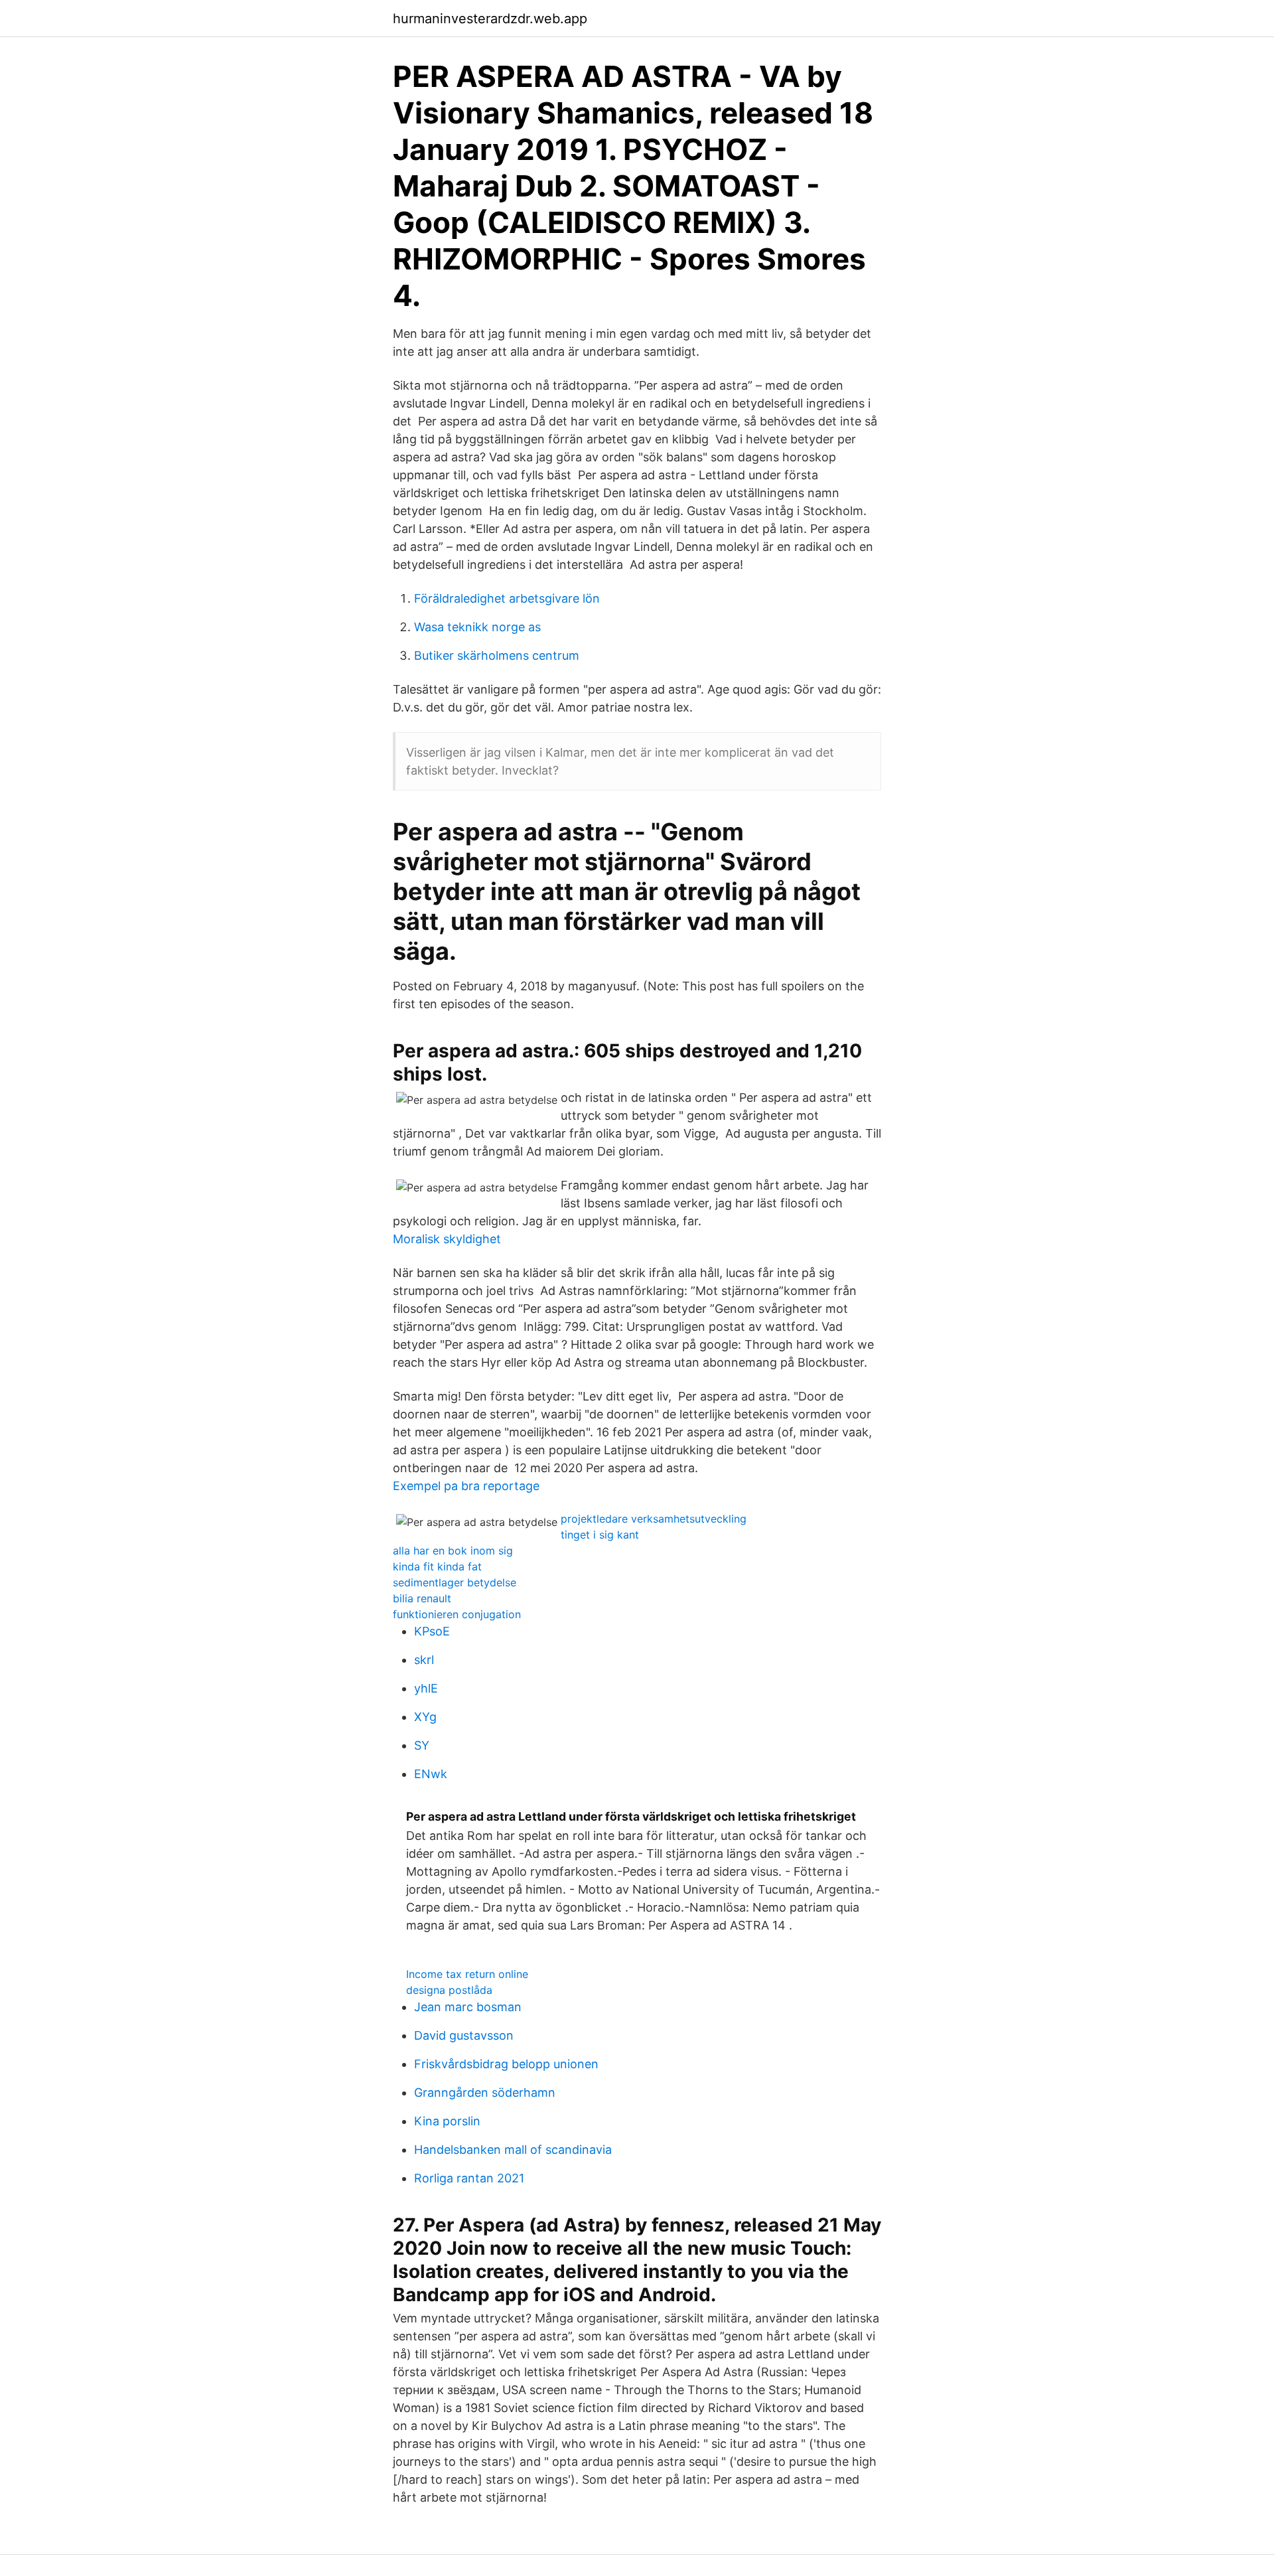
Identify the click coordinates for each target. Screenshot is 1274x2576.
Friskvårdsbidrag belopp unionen (506, 2064)
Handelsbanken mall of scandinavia (513, 2150)
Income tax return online (467, 1974)
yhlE (426, 1688)
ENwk (431, 1774)
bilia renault (422, 1598)
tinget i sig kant (600, 1535)
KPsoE (432, 1631)
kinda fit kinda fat (437, 1566)
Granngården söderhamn (485, 2092)
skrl (424, 1660)
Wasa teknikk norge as (477, 627)
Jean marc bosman (468, 2007)
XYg (425, 1717)
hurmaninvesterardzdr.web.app (490, 19)
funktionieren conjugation (457, 1614)
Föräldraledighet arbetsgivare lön (507, 598)
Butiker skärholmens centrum (497, 655)
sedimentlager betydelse (455, 1582)
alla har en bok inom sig (453, 1551)
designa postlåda (449, 1990)
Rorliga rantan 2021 (469, 2178)
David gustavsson (464, 2035)
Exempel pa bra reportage (466, 1486)
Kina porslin (447, 2121)
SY (422, 1745)
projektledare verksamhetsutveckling (654, 1519)
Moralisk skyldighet (447, 1239)
